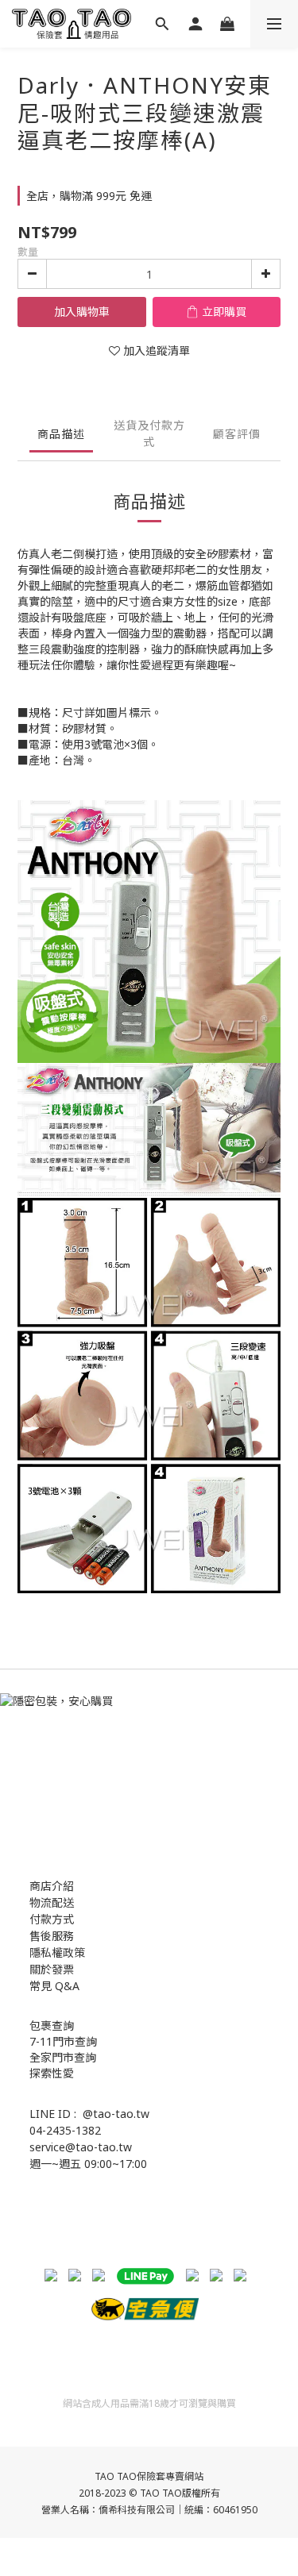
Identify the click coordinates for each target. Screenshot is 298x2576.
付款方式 (52, 1919)
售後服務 (52, 1936)
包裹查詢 (52, 2025)
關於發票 (52, 1969)
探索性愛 (52, 2073)
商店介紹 (52, 1886)
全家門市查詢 (63, 2057)
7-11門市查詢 (63, 2041)
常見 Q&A (54, 1986)
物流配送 (52, 1902)
